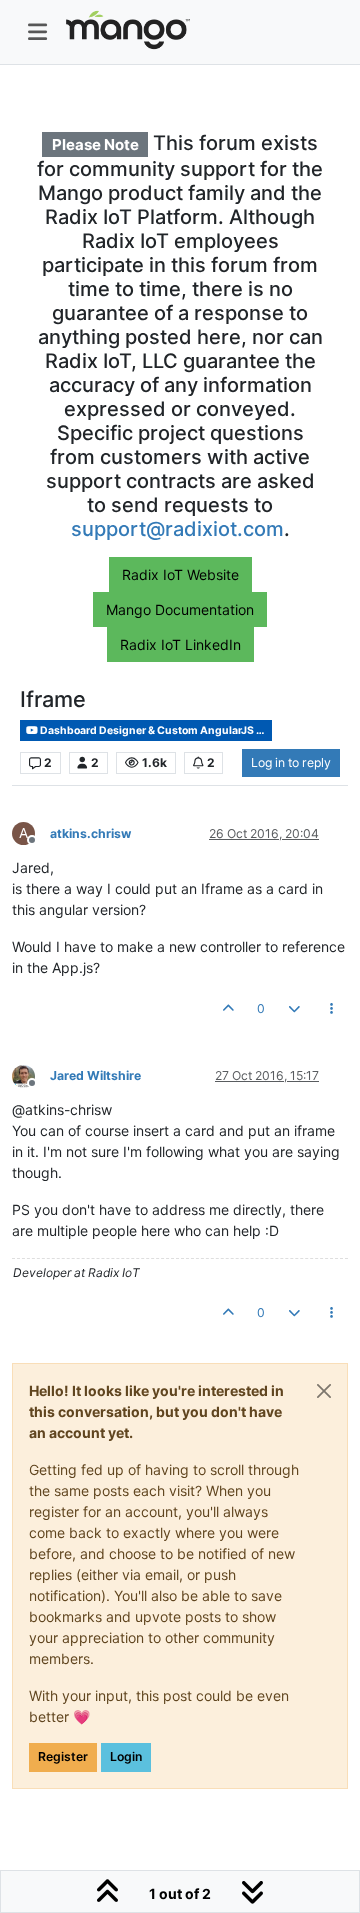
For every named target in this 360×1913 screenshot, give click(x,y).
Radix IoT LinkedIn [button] (180, 644)
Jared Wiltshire (95, 1075)
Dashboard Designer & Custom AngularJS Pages (155, 730)
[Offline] (31, 1074)
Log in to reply (291, 762)
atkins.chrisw (90, 833)
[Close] (324, 1391)
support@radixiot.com (177, 529)
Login (126, 1756)
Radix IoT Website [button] (180, 574)
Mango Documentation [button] (180, 609)
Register (63, 1756)
